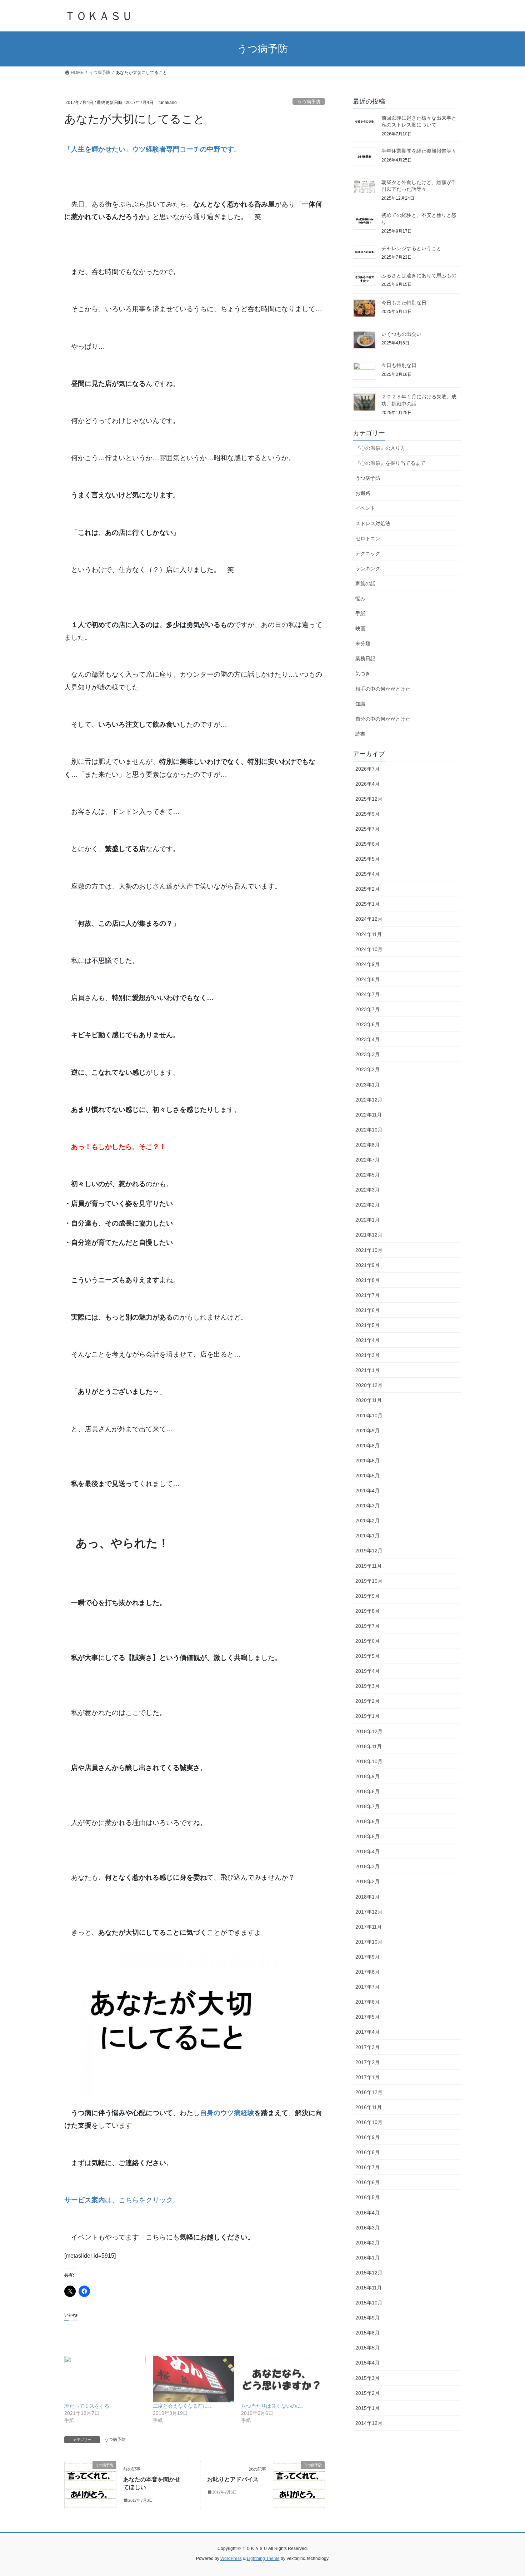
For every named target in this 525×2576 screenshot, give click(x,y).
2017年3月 (367, 2047)
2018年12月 (369, 1731)
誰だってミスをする (87, 2406)
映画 (360, 628)
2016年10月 (369, 2122)
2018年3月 (367, 1866)
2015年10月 (369, 2303)
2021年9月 (367, 1265)
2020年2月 (367, 1521)
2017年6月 (367, 2002)
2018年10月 (369, 1761)
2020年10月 (369, 1416)
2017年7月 (367, 1987)
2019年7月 (367, 1626)
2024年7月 (367, 994)
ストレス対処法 (373, 523)
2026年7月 (367, 769)
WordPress (231, 2558)
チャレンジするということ (411, 248)
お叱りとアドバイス (233, 2479)
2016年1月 (367, 2258)
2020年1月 (367, 1536)
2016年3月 (367, 2228)
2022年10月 (369, 1130)
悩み (360, 598)
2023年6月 (367, 1024)
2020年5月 (367, 1476)
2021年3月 (367, 1355)
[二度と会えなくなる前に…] (194, 2379)
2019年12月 (369, 1551)
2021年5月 (367, 1325)
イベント (365, 508)
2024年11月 (369, 934)
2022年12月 (369, 1100)
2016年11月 (369, 2107)
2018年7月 (367, 1806)
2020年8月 (367, 1446)
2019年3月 (367, 1686)
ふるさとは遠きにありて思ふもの (419, 275)
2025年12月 (369, 799)
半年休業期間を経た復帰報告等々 (419, 151)
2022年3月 (367, 1190)
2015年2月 (367, 2393)
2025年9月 (367, 814)
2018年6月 (367, 1821)
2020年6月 (367, 1461)
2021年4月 (367, 1340)
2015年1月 (367, 2408)
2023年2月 (367, 1069)
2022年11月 (369, 1115)
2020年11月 (369, 1400)
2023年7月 (367, 1009)
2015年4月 (367, 2363)
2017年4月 (367, 2032)
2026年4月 (367, 784)
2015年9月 (367, 2318)
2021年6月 (367, 1310)
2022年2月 (367, 1205)
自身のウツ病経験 (227, 2113)
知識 (360, 704)
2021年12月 (369, 1235)
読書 (360, 734)
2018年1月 (367, 1897)
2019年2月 (367, 1701)
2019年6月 (367, 1641)
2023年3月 (367, 1054)
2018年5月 (367, 1836)
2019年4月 (367, 1671)
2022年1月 (367, 1220)
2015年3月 (367, 2378)
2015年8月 (367, 2333)
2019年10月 (369, 1581)
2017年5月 (367, 2017)
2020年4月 (367, 1491)
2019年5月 (367, 1656)
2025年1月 (367, 904)
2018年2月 (367, 1881)
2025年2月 (367, 889)
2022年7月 (367, 1160)
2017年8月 (367, 1972)
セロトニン (368, 538)
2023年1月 (367, 1085)
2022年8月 (367, 1145)
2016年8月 (367, 2152)
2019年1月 (367, 1716)
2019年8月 (367, 1611)
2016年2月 (367, 2243)
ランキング (368, 568)
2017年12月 (369, 1912)
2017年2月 (367, 2062)
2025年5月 (367, 859)
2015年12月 (369, 2273)
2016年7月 (367, 2167)
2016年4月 (367, 2213)
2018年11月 (369, 1746)
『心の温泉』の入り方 (380, 448)
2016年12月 (369, 2092)
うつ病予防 (309, 102)
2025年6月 (367, 844)
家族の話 (365, 583)
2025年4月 (367, 874)
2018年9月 (367, 1776)
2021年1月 (367, 1370)
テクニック (368, 553)
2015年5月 (367, 2348)
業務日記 (365, 658)
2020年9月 (367, 1431)
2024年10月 (369, 949)
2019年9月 (367, 1596)
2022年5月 (367, 1175)
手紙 (360, 613)
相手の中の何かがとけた (383, 689)
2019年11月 (369, 1566)
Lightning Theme (263, 2558)
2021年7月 (367, 1295)
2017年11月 (369, 1927)
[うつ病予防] (90, 2480)
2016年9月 (367, 2137)
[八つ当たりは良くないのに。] (282, 2379)
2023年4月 (367, 1039)
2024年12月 (369, 919)
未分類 (363, 643)
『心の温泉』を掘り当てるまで (390, 463)
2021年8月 (367, 1280)
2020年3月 (367, 1506)
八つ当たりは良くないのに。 (274, 2406)
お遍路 (363, 493)
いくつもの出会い (401, 334)
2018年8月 (367, 1791)
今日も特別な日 (399, 365)
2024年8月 (367, 979)
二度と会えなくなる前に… (183, 2406)
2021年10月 (369, 1250)
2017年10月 (369, 1942)
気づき (363, 673)
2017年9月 (367, 1957)
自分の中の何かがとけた (383, 719)
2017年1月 (367, 2077)
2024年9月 (367, 964)
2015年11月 (369, 2288)
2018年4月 (367, 1851)
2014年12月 (369, 2423)
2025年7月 (367, 829)
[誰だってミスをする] (105, 2379)
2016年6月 (367, 2182)
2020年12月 (369, 1385)
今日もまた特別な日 (404, 303)
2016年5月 (367, 2197)
